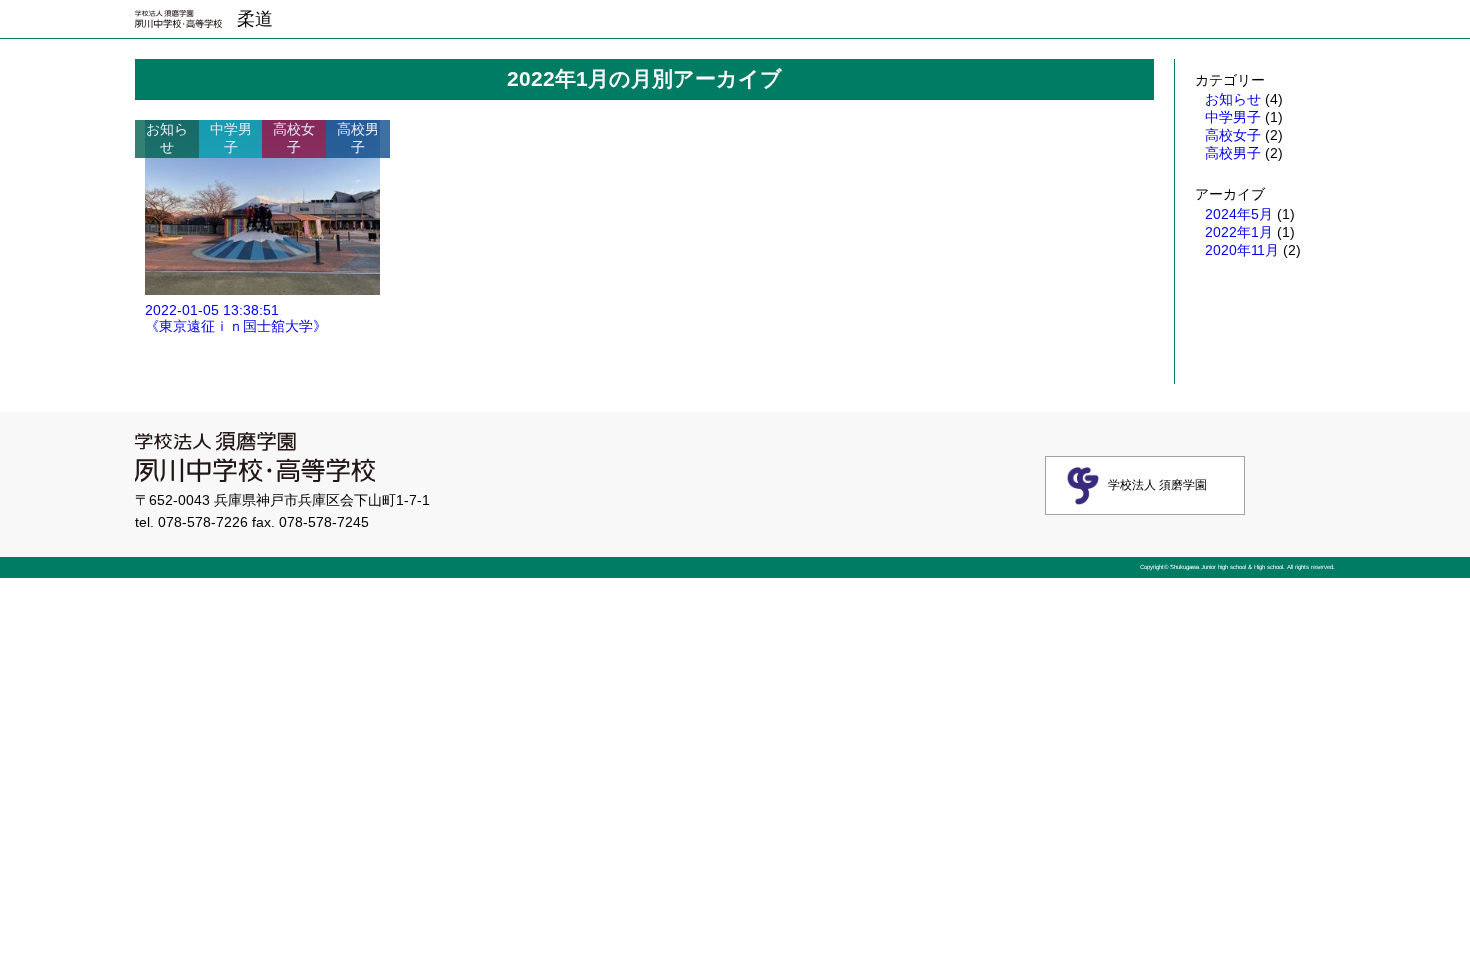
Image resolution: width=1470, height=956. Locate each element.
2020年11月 (1242, 250)
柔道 (255, 19)
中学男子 (1233, 117)
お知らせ (1233, 99)
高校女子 (1233, 135)
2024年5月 (1239, 214)
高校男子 (1233, 153)
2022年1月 (1239, 232)
